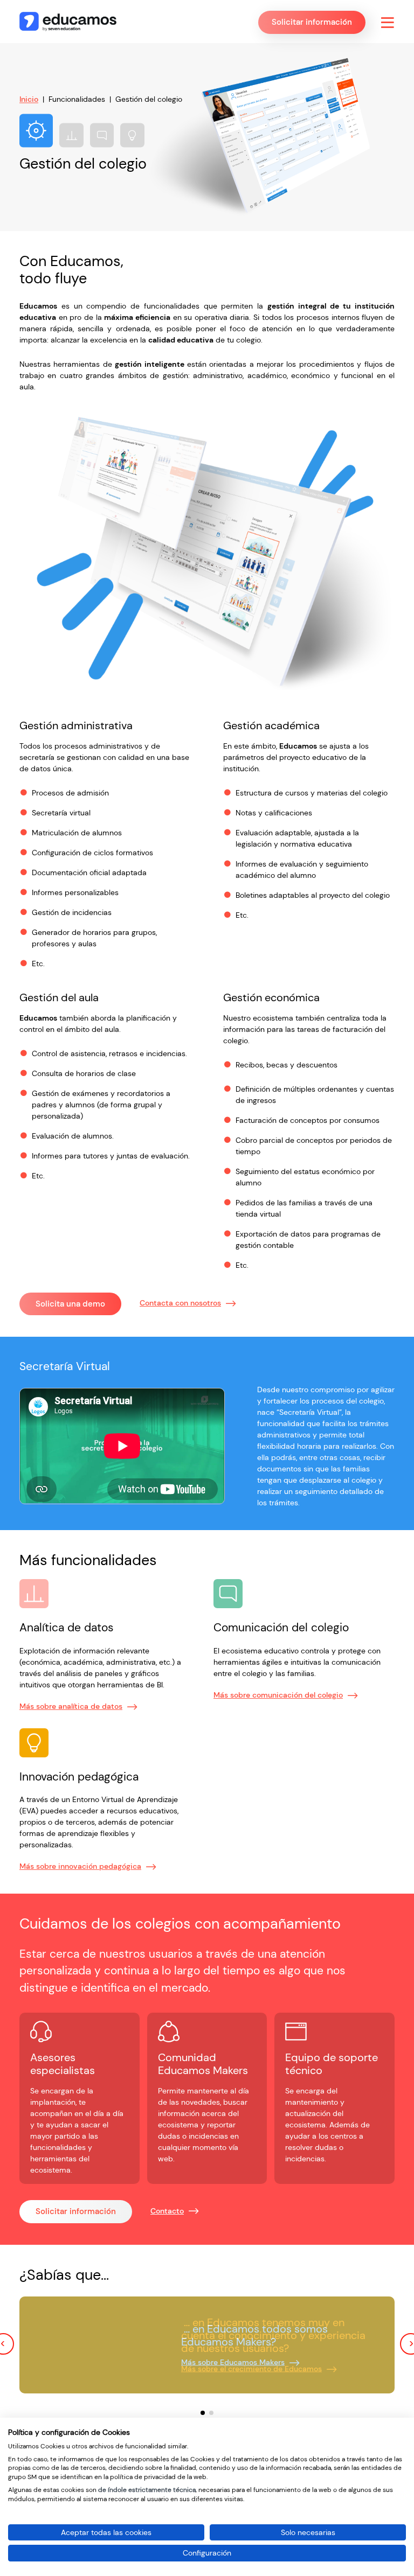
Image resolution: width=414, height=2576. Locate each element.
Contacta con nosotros (180, 1303)
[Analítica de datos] (71, 135)
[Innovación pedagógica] (132, 135)
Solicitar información (76, 2211)
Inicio (29, 99)
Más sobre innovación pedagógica (80, 1866)
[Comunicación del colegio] (102, 135)
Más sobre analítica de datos (71, 1706)
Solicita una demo (70, 1304)
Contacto (167, 2211)
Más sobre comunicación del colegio (278, 1695)
